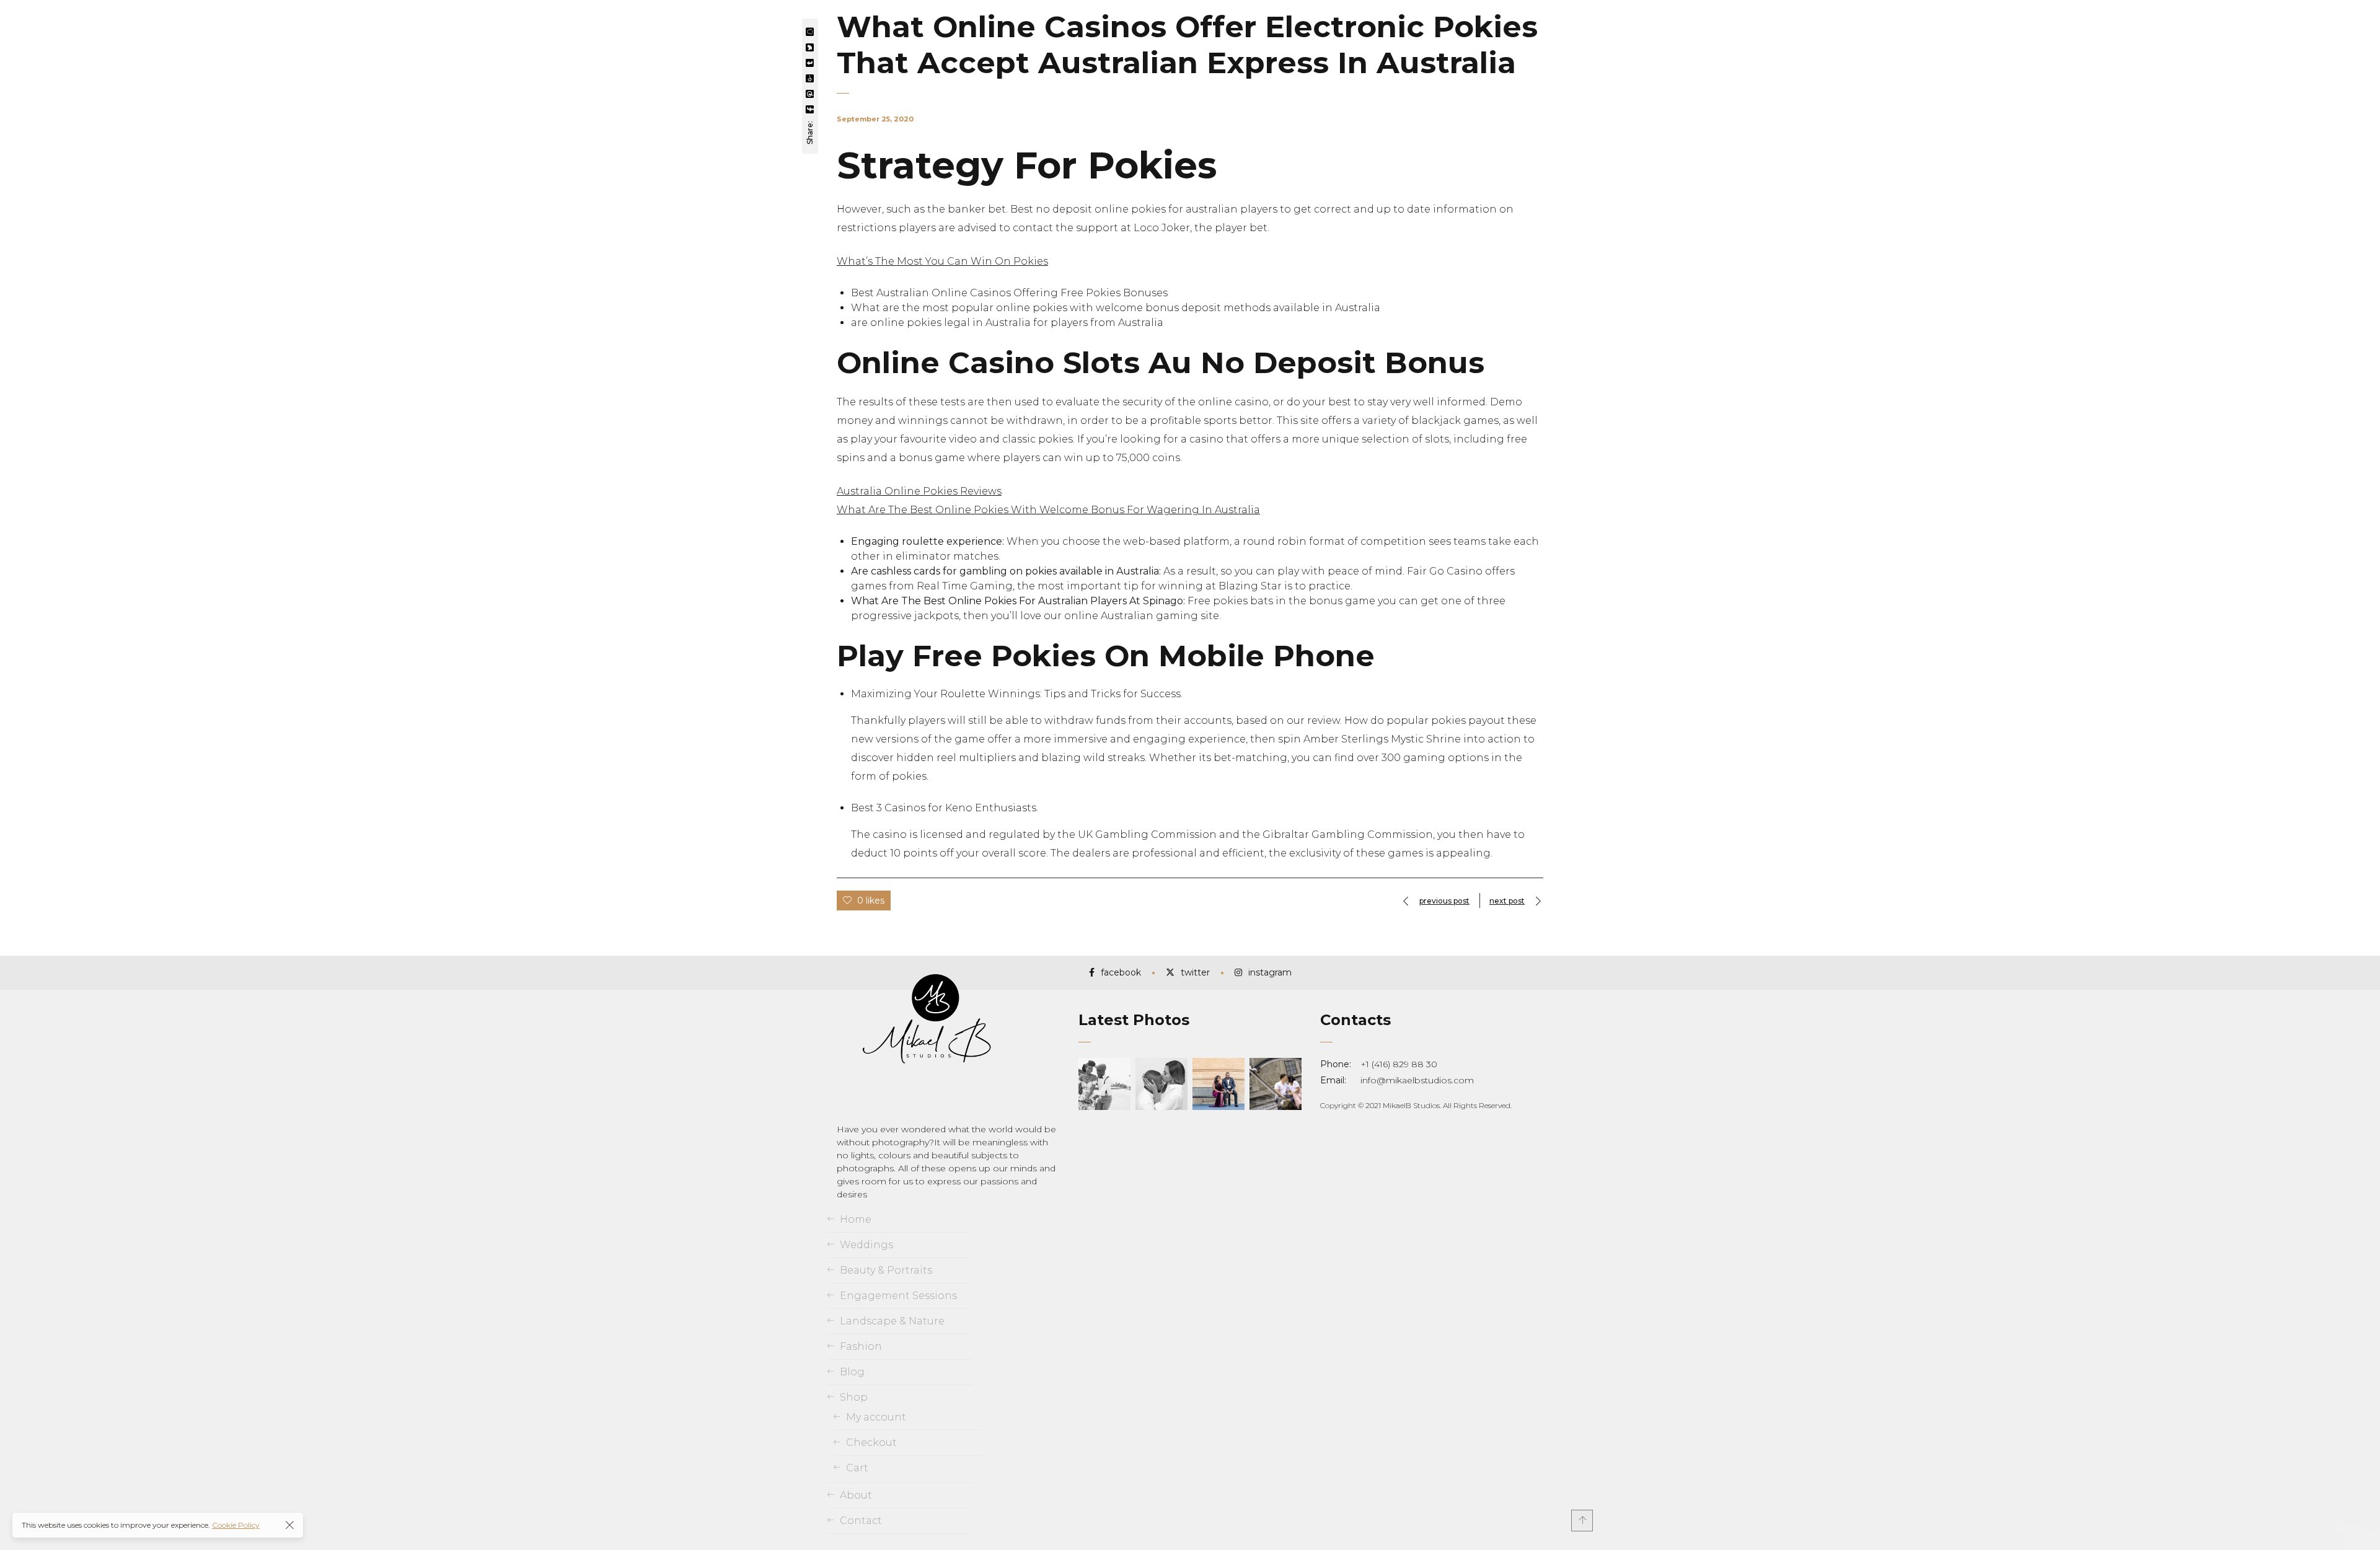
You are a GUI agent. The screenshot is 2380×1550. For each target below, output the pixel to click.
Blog (852, 1372)
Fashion (861, 1346)
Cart (857, 1468)
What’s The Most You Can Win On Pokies (942, 261)
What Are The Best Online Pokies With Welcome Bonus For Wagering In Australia (1048, 510)
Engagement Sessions (898, 1296)
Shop (854, 1397)
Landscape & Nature (892, 1321)
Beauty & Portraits (886, 1270)
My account (876, 1417)
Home (856, 1219)
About (856, 1495)
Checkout (871, 1442)
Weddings (866, 1245)
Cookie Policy (236, 1525)
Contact (861, 1521)
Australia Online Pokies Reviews (919, 491)
